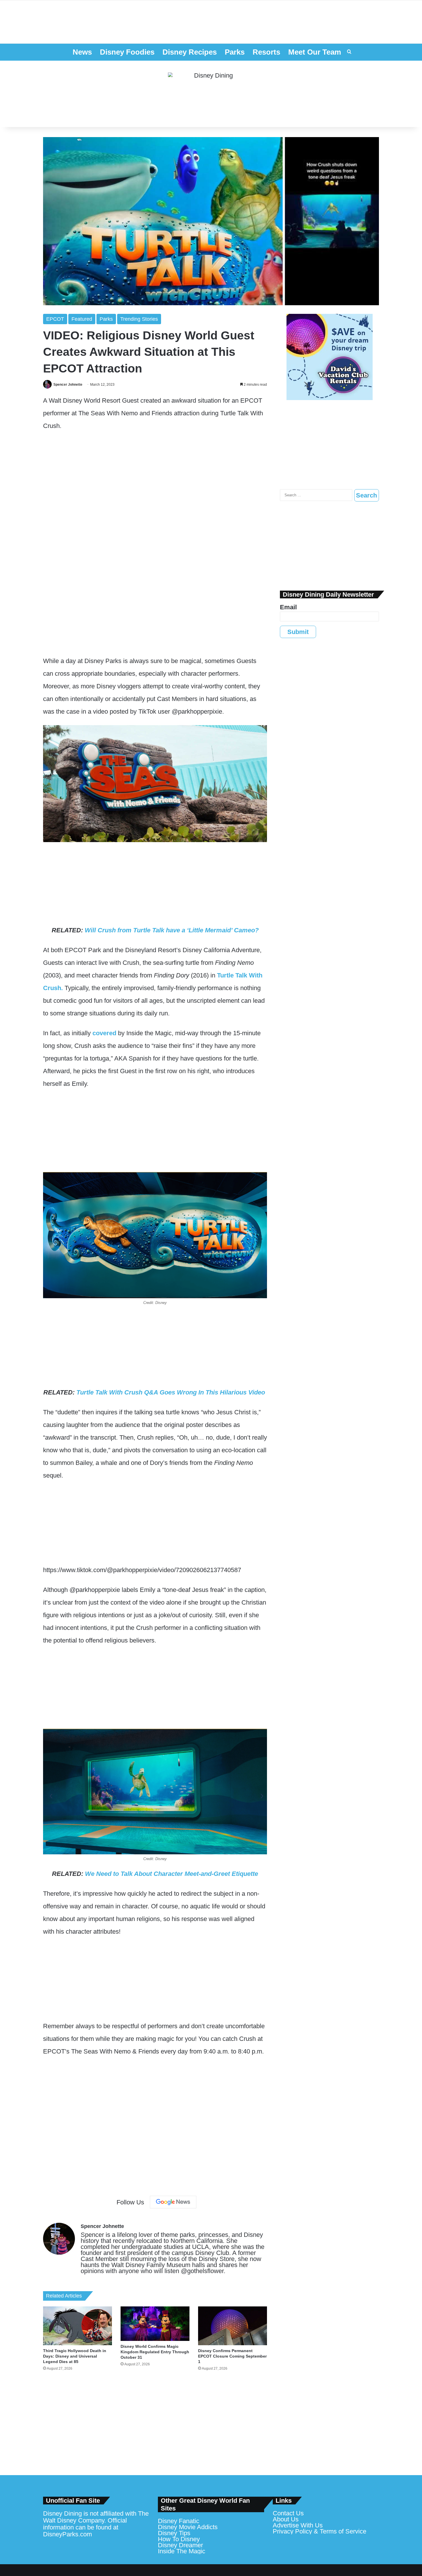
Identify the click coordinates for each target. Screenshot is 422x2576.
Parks (235, 52)
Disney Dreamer (180, 2545)
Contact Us (288, 2513)
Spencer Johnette (68, 385)
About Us (286, 2519)
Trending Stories (139, 319)
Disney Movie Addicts (188, 2527)
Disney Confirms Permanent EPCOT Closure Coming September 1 (232, 2356)
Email (288, 607)
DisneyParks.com (67, 2534)
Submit (298, 632)
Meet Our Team (315, 52)
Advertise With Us (298, 2525)
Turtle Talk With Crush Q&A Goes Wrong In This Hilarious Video (172, 1392)
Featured (82, 319)
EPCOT (55, 319)
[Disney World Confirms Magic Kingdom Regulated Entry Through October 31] (155, 2324)
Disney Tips (174, 2533)
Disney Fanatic (179, 2521)
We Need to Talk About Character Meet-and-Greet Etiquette (172, 1874)
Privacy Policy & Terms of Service (320, 2531)
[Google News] (173, 2202)
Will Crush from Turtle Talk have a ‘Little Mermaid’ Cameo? (172, 930)
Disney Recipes (190, 52)
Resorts (266, 52)
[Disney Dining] (211, 94)
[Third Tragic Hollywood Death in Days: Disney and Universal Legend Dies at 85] (78, 2326)
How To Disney (179, 2539)
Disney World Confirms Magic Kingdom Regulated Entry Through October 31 (155, 2352)
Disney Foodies (127, 52)
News (82, 52)
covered (104, 1033)
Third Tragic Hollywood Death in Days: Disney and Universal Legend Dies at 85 (75, 2356)
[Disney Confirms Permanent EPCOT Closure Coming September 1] (233, 2326)
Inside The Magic (182, 2551)
